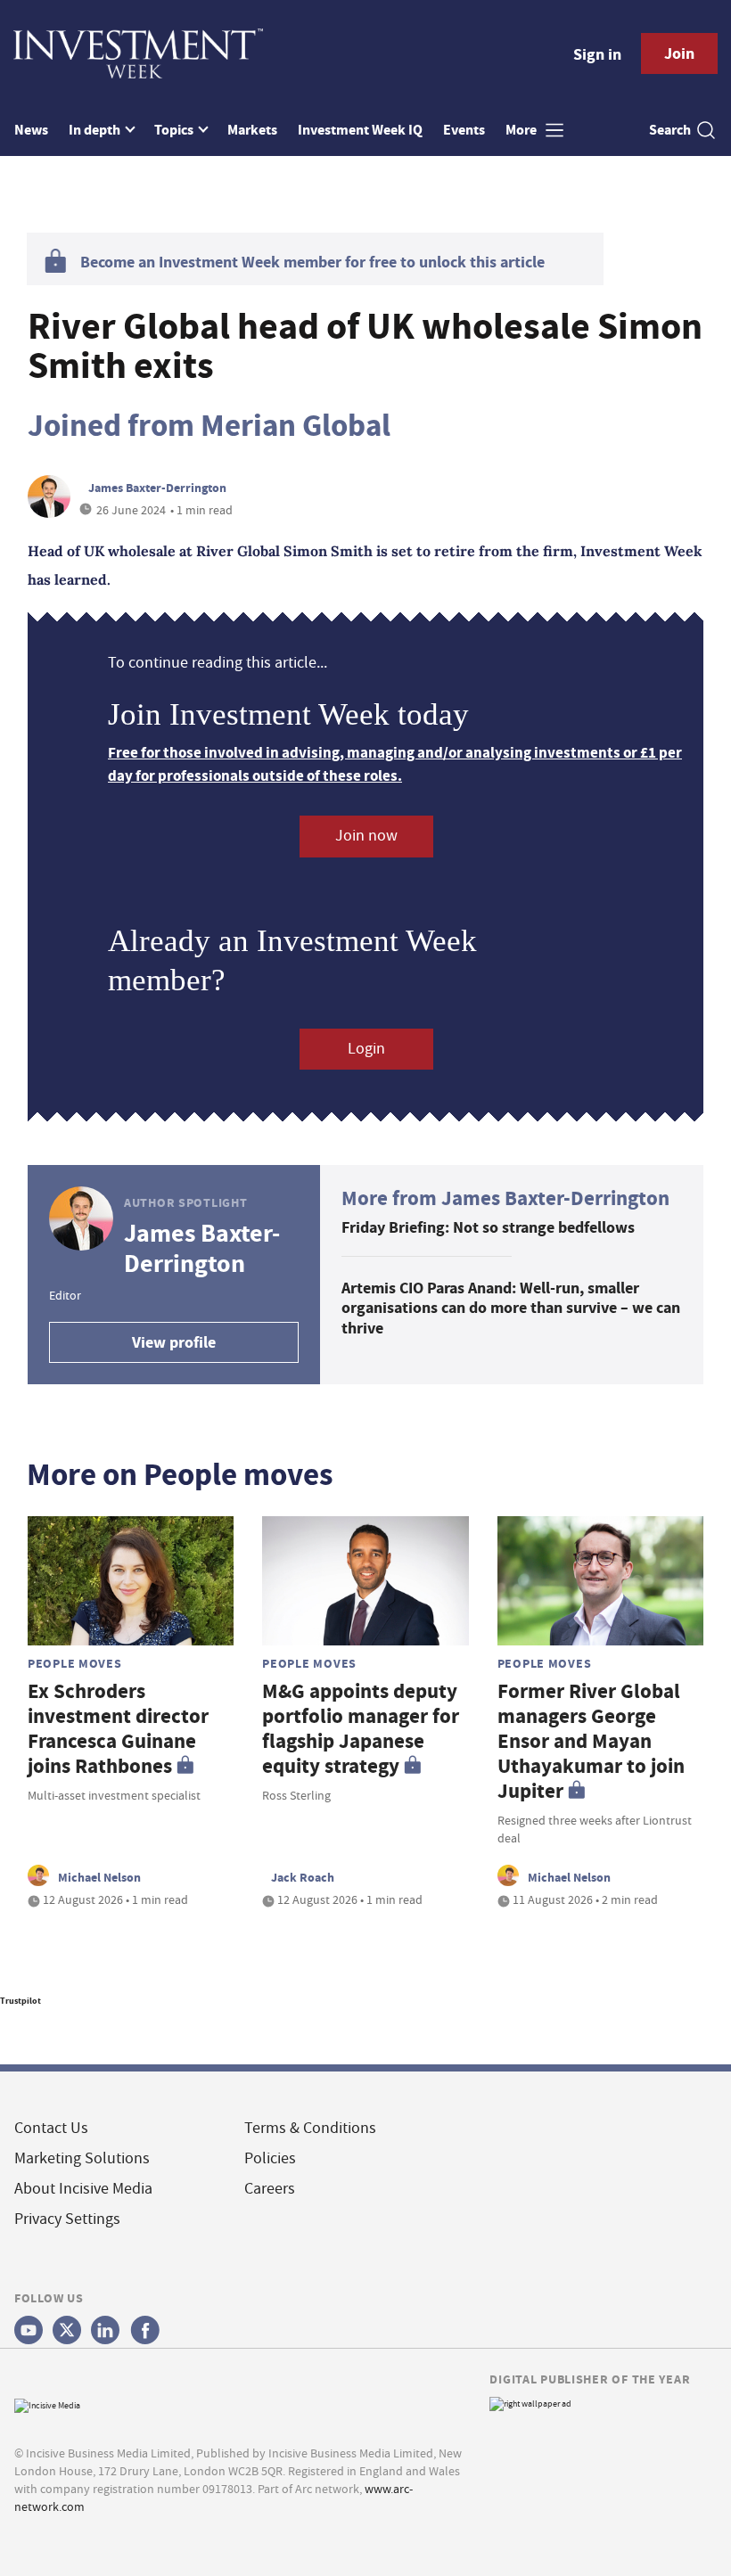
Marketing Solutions (82, 2158)
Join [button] (679, 53)
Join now (366, 836)
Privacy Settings (67, 2219)
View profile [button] (174, 1342)
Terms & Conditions (310, 2128)
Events (464, 130)
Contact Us (51, 2128)
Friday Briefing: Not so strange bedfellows (488, 1227)
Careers (270, 2189)
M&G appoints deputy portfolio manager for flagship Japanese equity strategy (361, 1729)
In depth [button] (96, 130)
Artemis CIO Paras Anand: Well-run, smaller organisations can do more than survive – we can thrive (511, 1308)
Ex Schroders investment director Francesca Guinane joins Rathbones (118, 1729)
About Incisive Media (83, 2189)
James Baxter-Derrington (157, 488)
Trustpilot (21, 2001)
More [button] (522, 130)
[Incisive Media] (47, 2404)
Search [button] (670, 130)
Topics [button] (175, 130)
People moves (75, 1663)
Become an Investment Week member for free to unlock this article (312, 262)
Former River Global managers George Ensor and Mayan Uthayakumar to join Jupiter (591, 1741)
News (31, 130)
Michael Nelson (99, 1877)
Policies (270, 2158)
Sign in (597, 54)
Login (366, 1049)
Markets (252, 130)
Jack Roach (303, 1877)
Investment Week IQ (360, 130)
